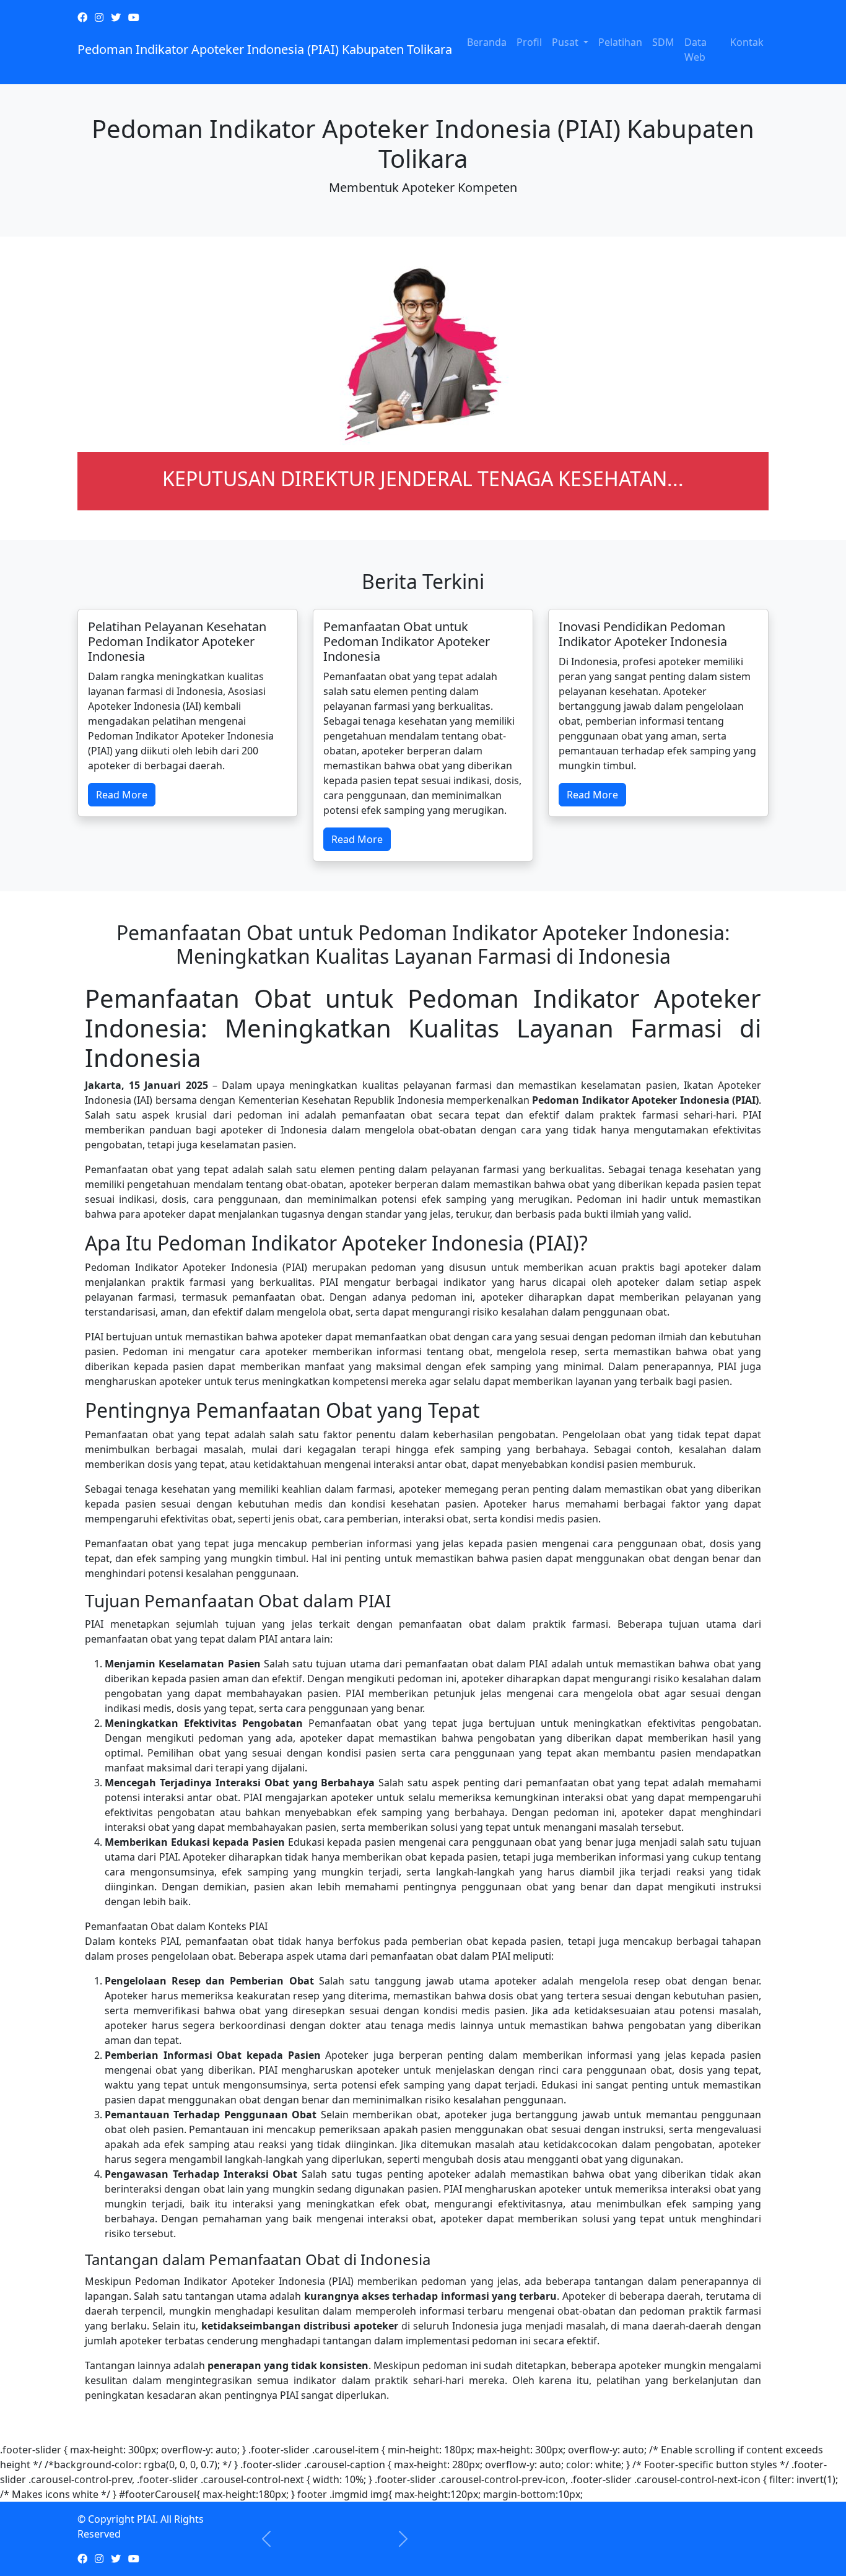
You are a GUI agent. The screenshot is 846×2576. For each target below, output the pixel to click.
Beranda (487, 42)
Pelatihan (620, 42)
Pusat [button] (566, 42)
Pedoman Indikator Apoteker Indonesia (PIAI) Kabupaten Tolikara (265, 49)
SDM (663, 42)
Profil (529, 42)
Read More (122, 795)
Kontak (747, 42)
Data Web (696, 50)
